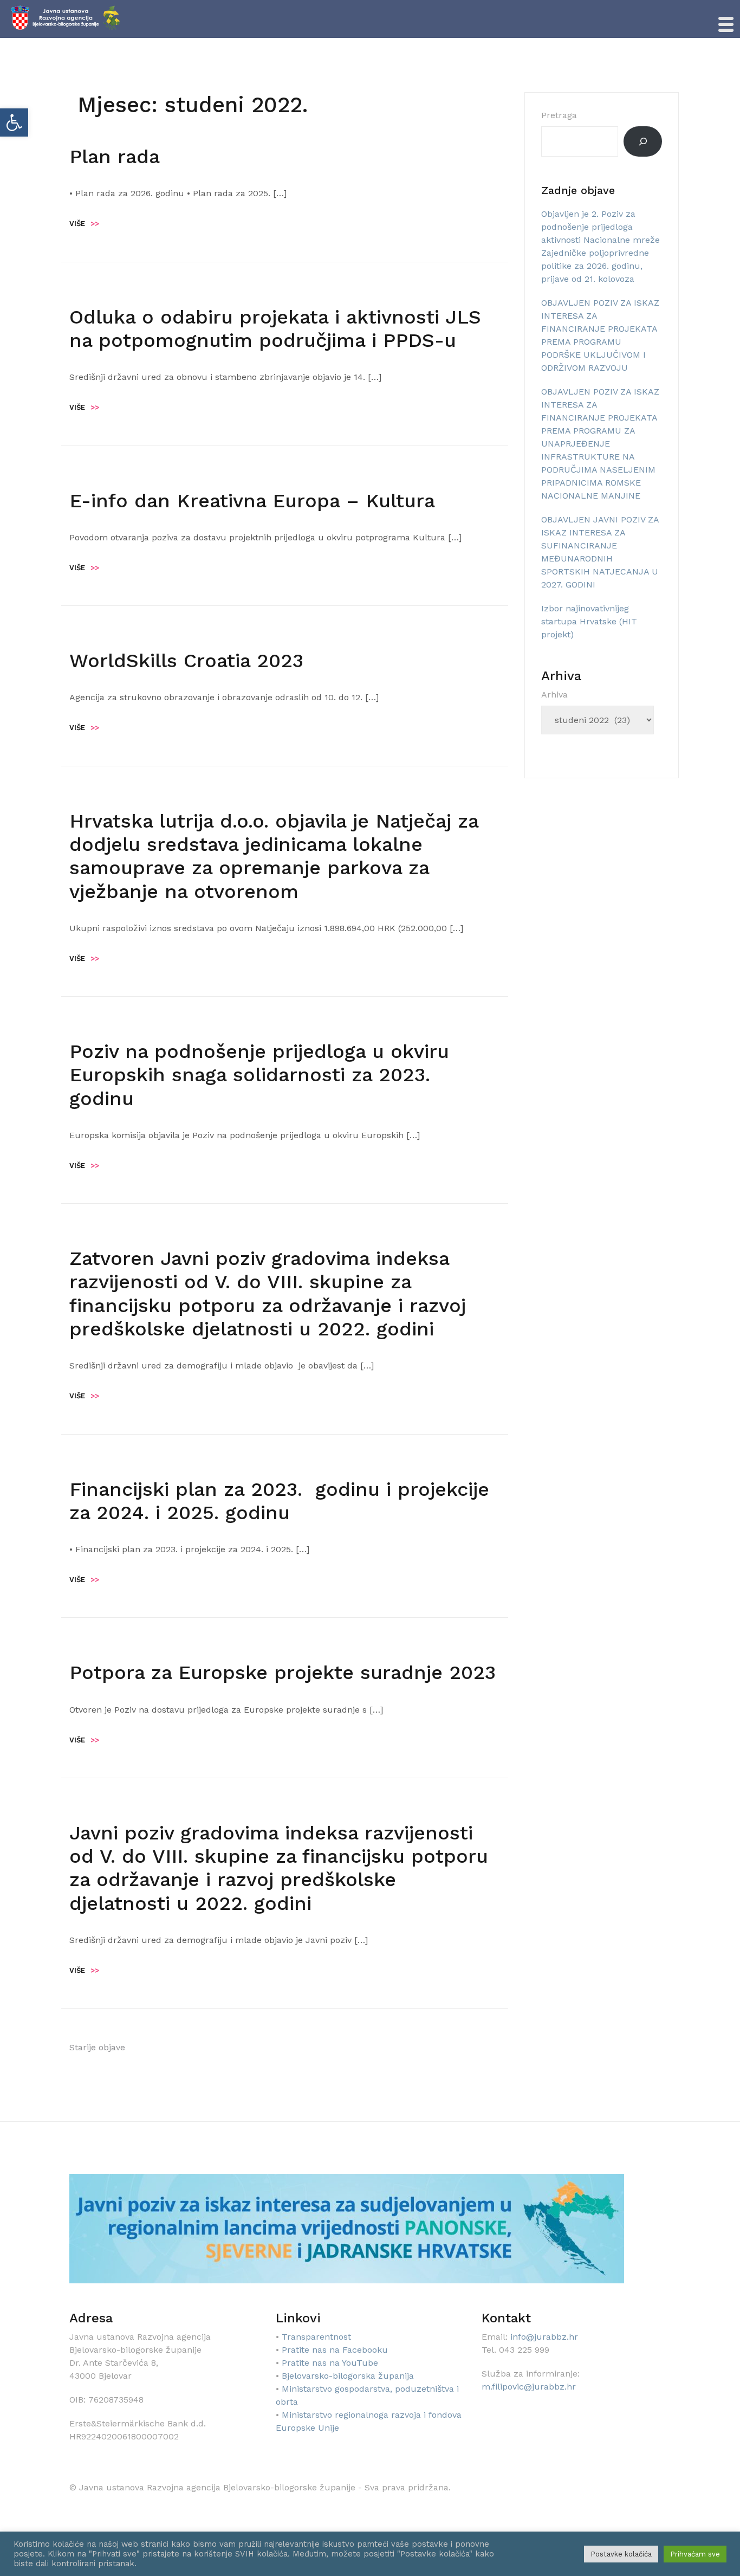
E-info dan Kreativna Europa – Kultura (252, 501)
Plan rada (115, 157)
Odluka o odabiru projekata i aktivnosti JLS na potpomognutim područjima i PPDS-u (275, 329)
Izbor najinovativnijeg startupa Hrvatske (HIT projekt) (589, 621)
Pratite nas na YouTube (330, 2363)
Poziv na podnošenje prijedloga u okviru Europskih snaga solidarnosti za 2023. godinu (259, 1075)
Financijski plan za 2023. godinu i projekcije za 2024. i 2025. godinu (279, 1501)
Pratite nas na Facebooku (335, 2350)
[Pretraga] (643, 141)
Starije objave (97, 2047)
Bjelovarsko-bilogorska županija (348, 2376)
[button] (14, 122)
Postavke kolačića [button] (621, 2554)
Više (84, 224)
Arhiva (554, 695)
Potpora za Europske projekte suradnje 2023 (283, 1673)
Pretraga (559, 115)
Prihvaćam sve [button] (695, 2554)
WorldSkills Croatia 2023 (186, 661)
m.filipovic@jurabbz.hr (529, 2387)
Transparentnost (316, 2337)
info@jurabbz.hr (544, 2337)
